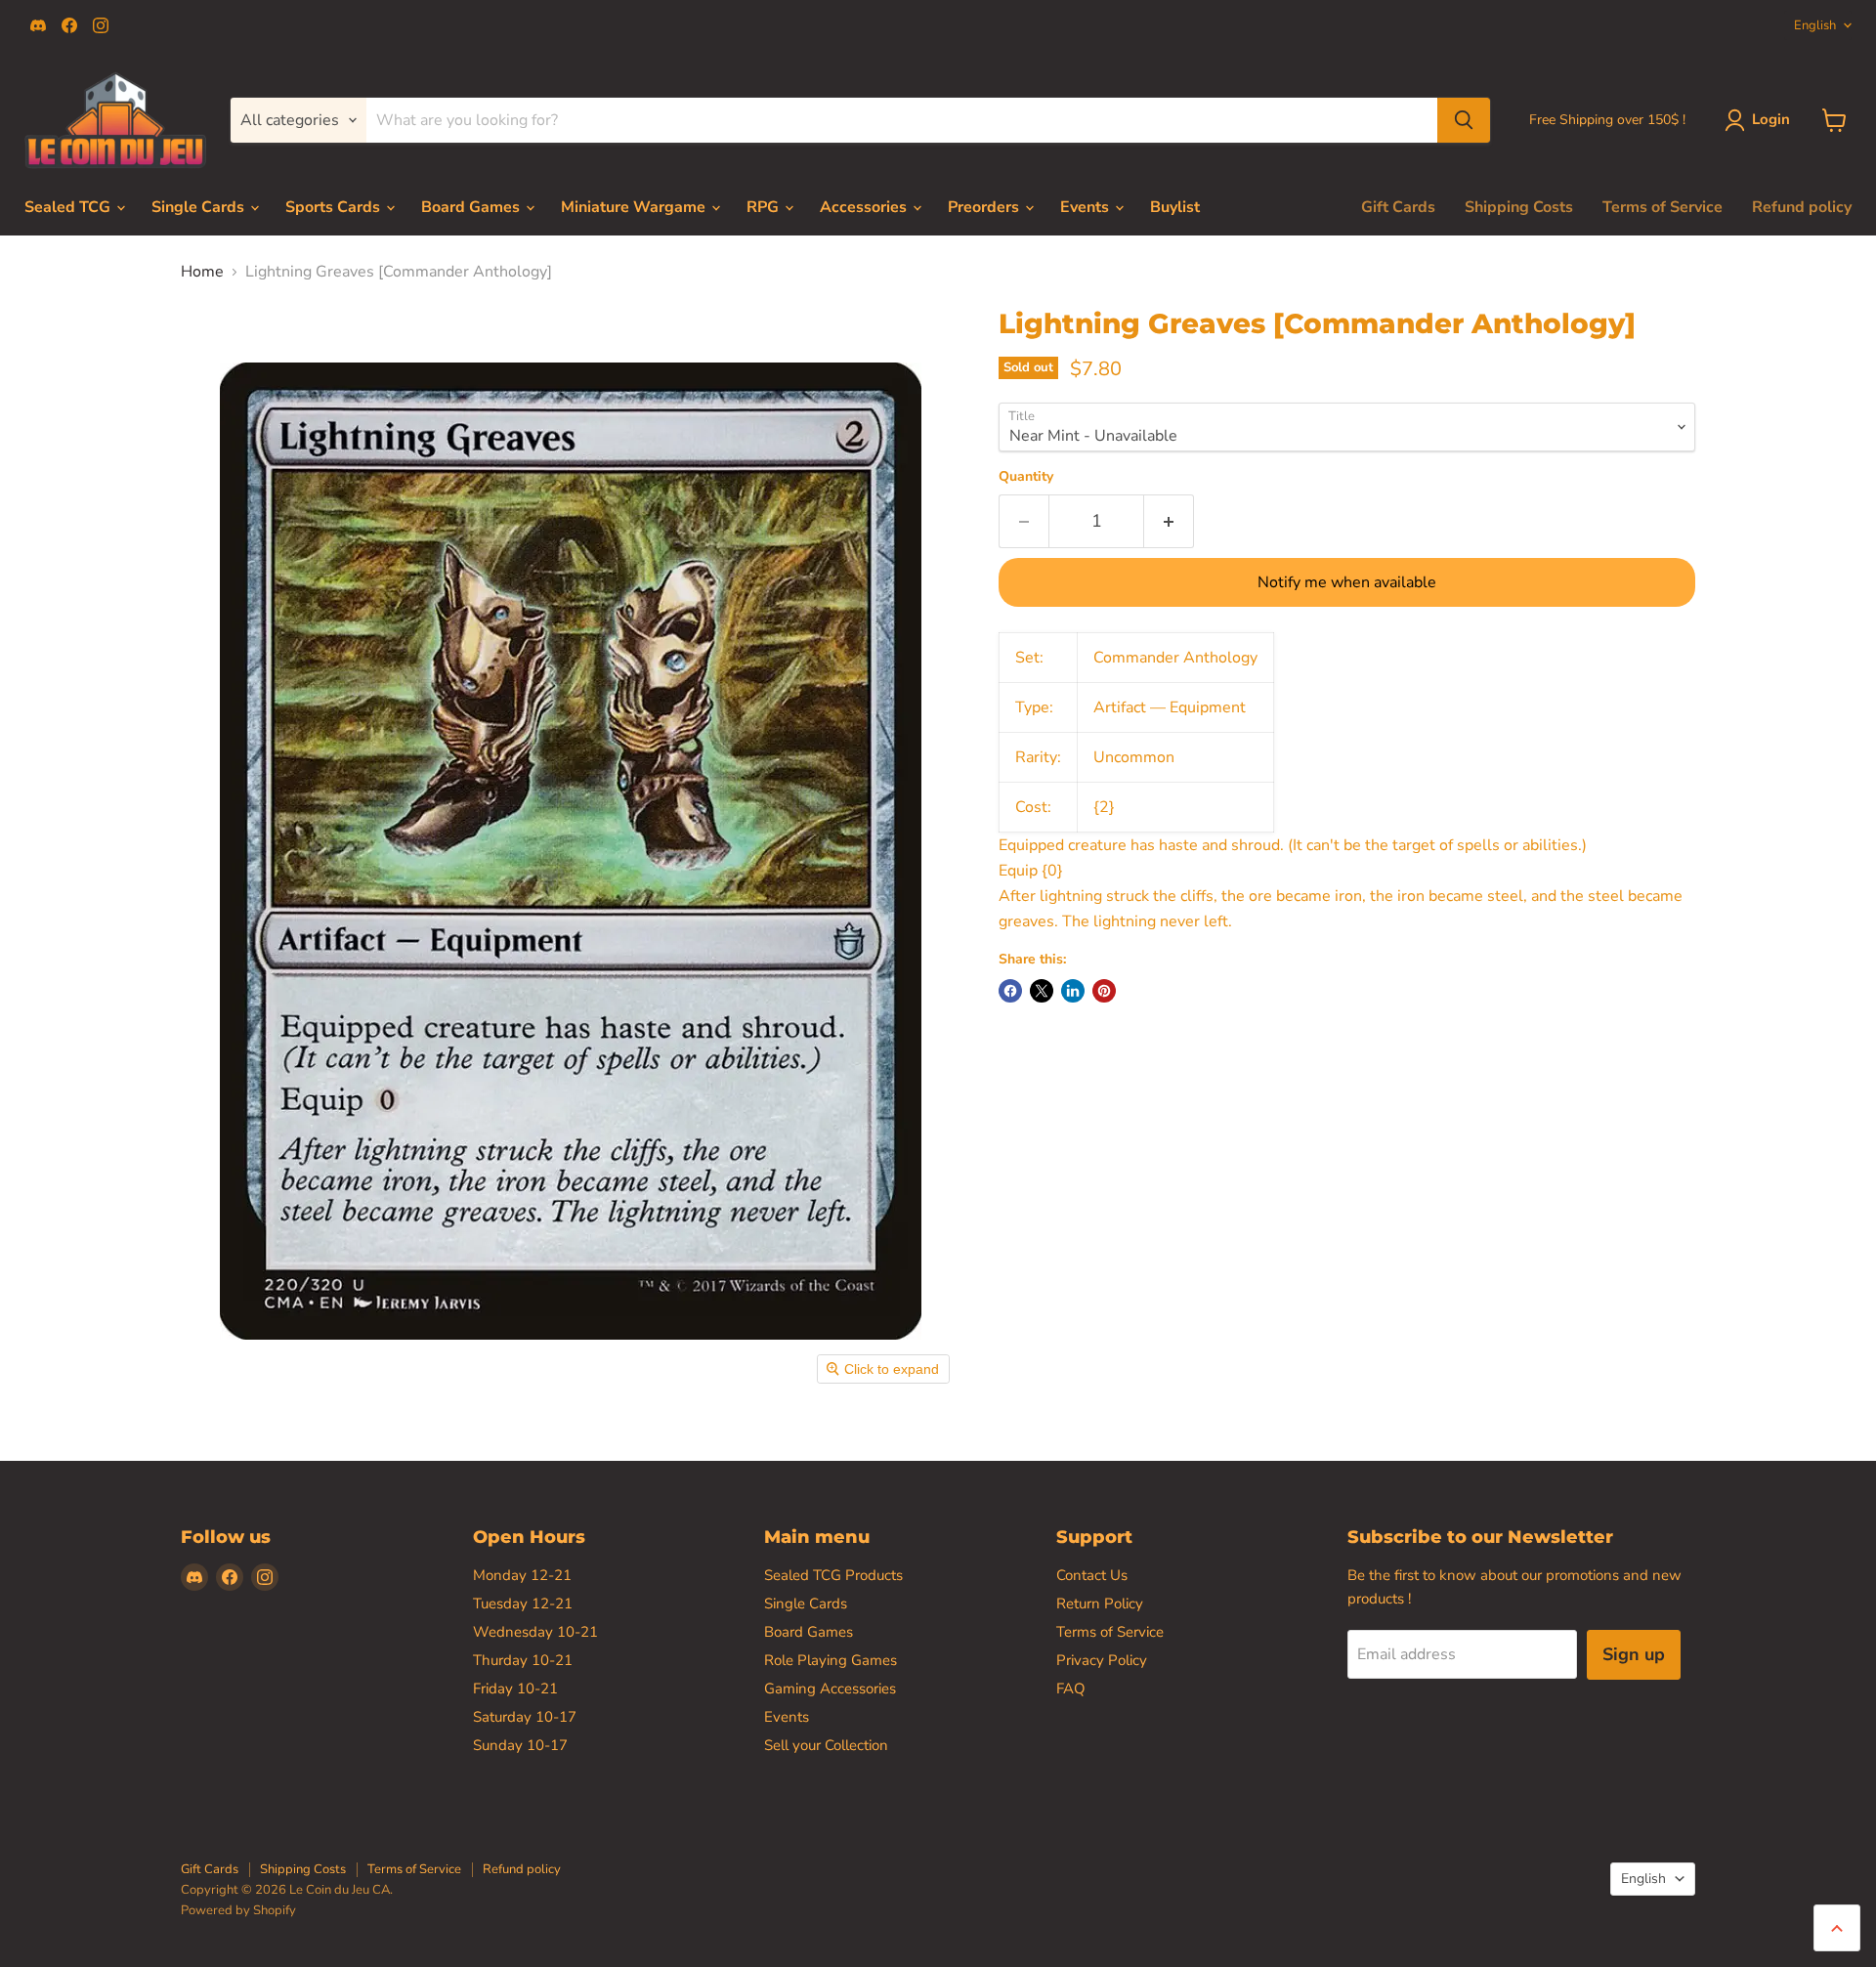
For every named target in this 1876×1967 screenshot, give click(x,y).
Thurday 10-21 (523, 1660)
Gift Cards (1398, 207)
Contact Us (1092, 1575)
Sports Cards (335, 207)
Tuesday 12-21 (523, 1604)
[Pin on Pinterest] (1104, 991)
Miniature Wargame (635, 207)
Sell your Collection (826, 1745)
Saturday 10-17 (525, 1717)
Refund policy (1802, 207)
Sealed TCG (69, 207)
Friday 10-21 (515, 1689)
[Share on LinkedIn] (1073, 991)
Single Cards (200, 207)
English (1815, 25)
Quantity (1026, 477)
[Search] (1464, 120)
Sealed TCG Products (833, 1575)
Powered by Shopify (238, 1910)
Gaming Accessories (830, 1689)
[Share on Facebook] (1010, 991)
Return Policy (1100, 1604)
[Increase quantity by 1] (1169, 521)
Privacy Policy (1102, 1660)
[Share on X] (1042, 991)
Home (202, 272)
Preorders (985, 207)
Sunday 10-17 (520, 1745)
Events (1087, 207)
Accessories (865, 207)
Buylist (1175, 207)
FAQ (1071, 1689)
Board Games (472, 207)
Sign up (1634, 1654)
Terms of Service (1663, 207)
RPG (765, 207)
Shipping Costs (1519, 207)
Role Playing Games (831, 1660)
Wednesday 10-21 (535, 1632)
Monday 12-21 (522, 1575)
